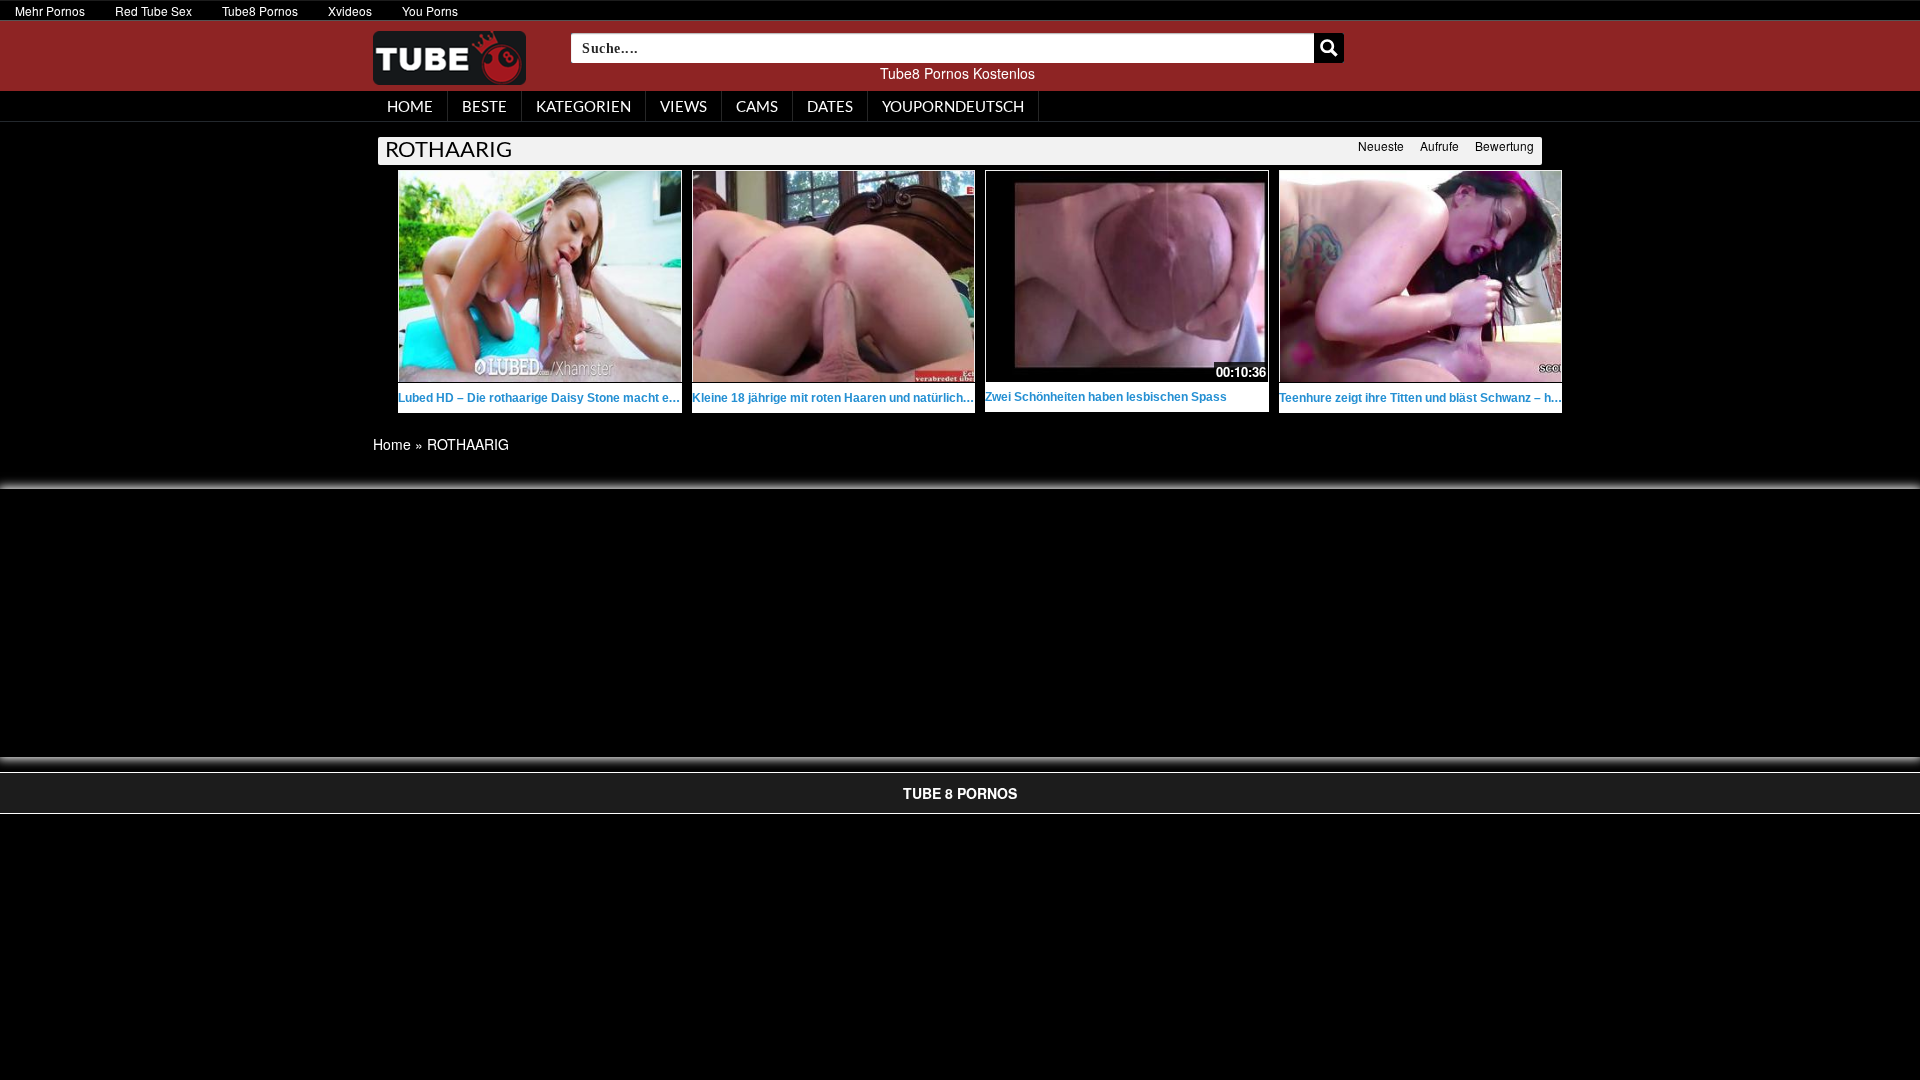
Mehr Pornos (50, 10)
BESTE (484, 106)
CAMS (757, 106)
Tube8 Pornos (260, 10)
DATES (830, 106)
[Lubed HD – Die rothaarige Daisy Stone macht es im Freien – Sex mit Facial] (540, 276)
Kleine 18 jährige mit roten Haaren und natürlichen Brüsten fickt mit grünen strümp (927, 398)
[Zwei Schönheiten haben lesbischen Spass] (1127, 274)
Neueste (1381, 145)
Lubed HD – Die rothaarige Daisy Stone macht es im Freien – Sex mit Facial (611, 398)
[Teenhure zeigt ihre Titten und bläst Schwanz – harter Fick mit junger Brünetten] (1421, 276)
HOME (410, 106)
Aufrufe (1439, 145)
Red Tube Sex (153, 10)
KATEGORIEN (583, 106)
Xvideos (350, 10)
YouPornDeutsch (953, 106)
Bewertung (1504, 145)
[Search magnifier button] (1329, 48)
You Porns (430, 10)
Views (683, 106)
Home (392, 444)
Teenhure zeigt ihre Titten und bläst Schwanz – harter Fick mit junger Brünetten (1502, 398)
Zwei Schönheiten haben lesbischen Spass (1106, 397)
